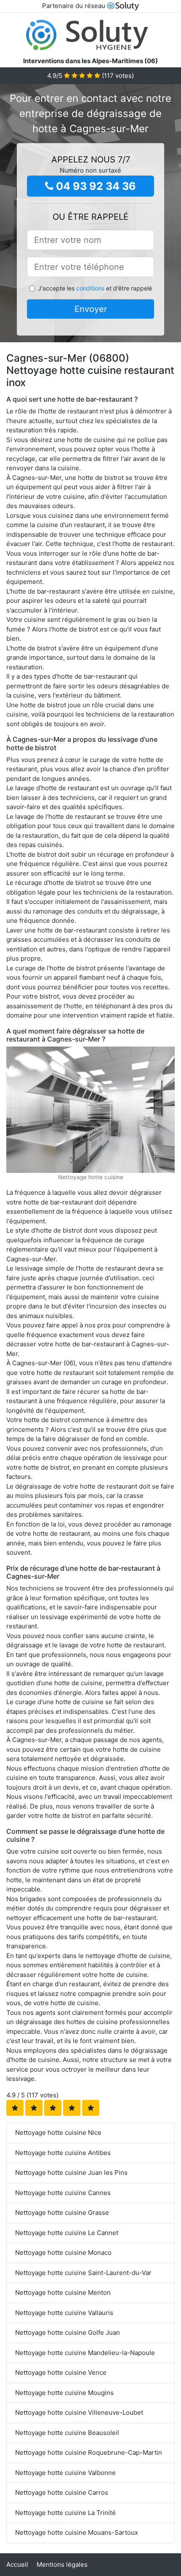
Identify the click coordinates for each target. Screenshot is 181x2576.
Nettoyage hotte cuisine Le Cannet (67, 2233)
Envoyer (91, 309)
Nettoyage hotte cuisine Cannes (63, 2193)
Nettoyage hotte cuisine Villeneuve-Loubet (79, 2412)
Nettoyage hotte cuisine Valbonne (65, 2473)
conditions (90, 288)
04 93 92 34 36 (95, 186)
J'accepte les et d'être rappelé (95, 288)
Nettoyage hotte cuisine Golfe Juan (68, 2332)
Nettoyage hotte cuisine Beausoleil (67, 2433)
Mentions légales (62, 2564)
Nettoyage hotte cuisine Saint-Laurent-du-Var (83, 2273)
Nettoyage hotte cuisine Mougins (64, 2393)
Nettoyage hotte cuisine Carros (62, 2492)
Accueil (17, 2564)
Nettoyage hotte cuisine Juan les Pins (71, 2172)
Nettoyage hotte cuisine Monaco (63, 2252)
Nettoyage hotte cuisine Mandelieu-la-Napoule (85, 2353)
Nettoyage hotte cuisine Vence (61, 2372)
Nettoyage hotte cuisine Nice (58, 2132)
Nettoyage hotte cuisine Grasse (62, 2212)
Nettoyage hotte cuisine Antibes (63, 2153)
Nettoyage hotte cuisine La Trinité (65, 2513)
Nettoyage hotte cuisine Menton (63, 2292)
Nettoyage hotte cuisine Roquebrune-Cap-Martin (89, 2452)
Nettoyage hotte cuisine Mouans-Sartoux (77, 2532)
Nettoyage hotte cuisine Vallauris (64, 2313)
